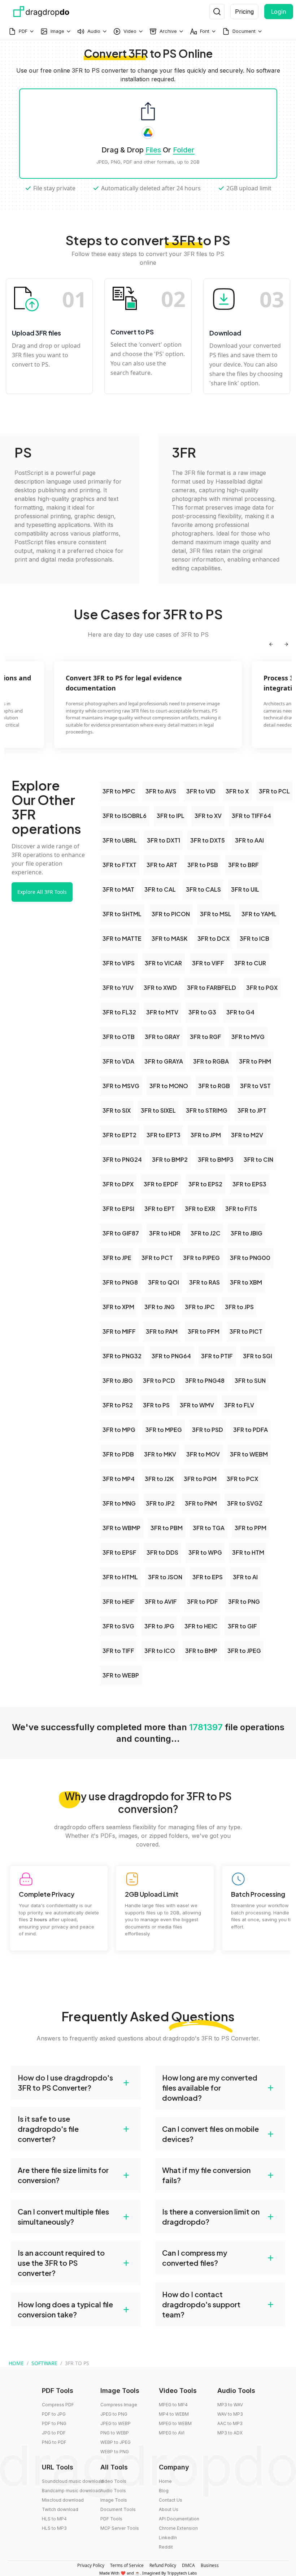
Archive (168, 31)
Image (57, 31)
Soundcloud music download (73, 2481)
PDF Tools (111, 2519)
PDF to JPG (54, 2414)
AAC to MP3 (230, 2423)
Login (279, 12)
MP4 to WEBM (174, 2414)
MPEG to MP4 (173, 2405)
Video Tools (113, 2481)
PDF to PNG (54, 2423)
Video (130, 31)
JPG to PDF (54, 2433)
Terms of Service (127, 2565)
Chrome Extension (178, 2528)
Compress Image (119, 2405)
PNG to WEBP (115, 2433)
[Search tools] (217, 12)
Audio (94, 31)
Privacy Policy (91, 2565)
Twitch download (60, 2509)
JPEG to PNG (114, 2414)
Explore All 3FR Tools (42, 892)
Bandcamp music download (71, 2491)
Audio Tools (113, 2491)
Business (210, 2565)
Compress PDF (58, 2405)
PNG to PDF (54, 2442)
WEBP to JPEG (116, 2442)
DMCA (188, 2565)
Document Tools (118, 2509)
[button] (76, 2083)
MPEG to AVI (172, 2433)
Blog (164, 2491)
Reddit (166, 2547)
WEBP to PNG (115, 2452)
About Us (169, 2509)
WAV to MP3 (230, 2414)
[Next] (286, 644)
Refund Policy (163, 2565)
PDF (23, 31)
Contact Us (171, 2500)
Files (153, 150)
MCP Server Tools (120, 2528)
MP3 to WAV (230, 2405)
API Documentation (179, 2519)
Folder (184, 150)
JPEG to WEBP (116, 2423)
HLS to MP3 (54, 2528)
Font (205, 31)
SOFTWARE (44, 2363)
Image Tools (114, 2500)
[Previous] (271, 644)
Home (165, 2481)
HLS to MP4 (54, 2519)
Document (244, 31)
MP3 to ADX (230, 2433)
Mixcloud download (63, 2500)
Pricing (244, 12)
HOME (16, 2363)
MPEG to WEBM (175, 2423)
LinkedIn (168, 2538)
